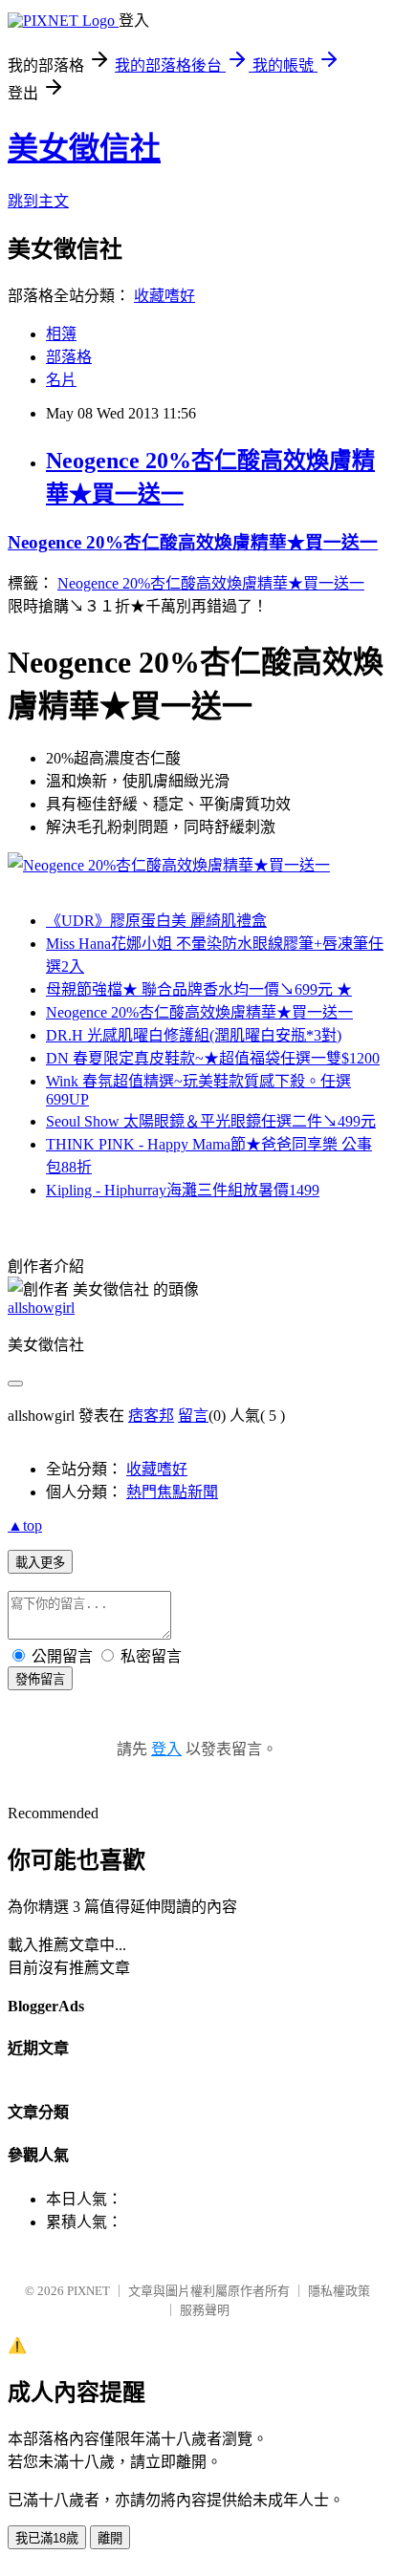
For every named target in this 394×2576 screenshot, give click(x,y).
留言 (193, 1416)
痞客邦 (151, 1416)
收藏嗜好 (164, 296)
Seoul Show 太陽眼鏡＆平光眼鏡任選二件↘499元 (211, 1121)
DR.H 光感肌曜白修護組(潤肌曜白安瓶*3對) (194, 1035)
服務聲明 (205, 2310)
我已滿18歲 (47, 2538)
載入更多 (40, 1563)
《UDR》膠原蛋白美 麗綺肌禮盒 (156, 921)
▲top (25, 1525)
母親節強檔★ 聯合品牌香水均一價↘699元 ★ (199, 989)
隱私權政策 (339, 2291)
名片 (61, 380)
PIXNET (88, 2291)
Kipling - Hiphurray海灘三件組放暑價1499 (183, 1190)
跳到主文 (38, 201)
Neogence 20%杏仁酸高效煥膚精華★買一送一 (193, 542)
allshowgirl (41, 1308)
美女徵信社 (84, 148)
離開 (110, 2538)
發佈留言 (40, 1679)
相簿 (61, 334)
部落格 (69, 357)
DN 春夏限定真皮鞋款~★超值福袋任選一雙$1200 (213, 1058)
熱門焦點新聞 (172, 1492)
